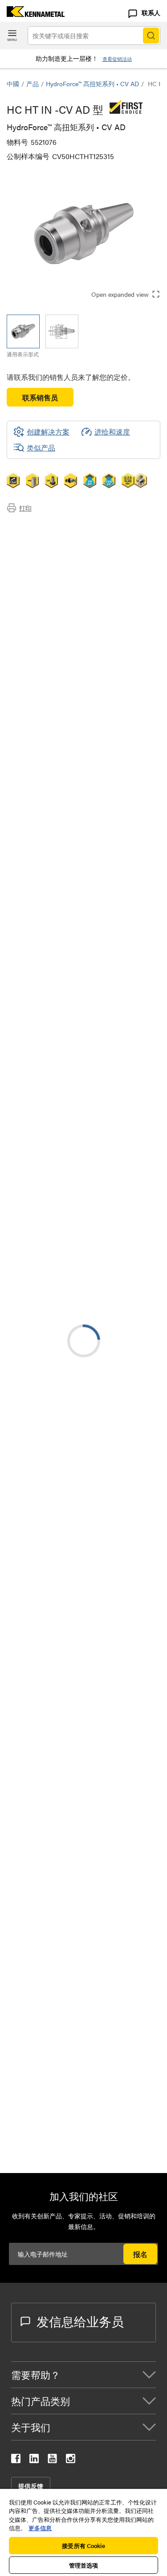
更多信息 (40, 2528)
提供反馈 (31, 2486)
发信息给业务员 (80, 2321)
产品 (33, 84)
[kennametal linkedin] (34, 2460)
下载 (32, 548)
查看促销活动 (117, 59)
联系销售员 (40, 397)
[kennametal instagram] (71, 2460)
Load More (84, 1962)
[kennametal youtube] (52, 2460)
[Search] (151, 36)
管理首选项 (84, 2565)
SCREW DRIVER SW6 (112, 2028)
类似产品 (41, 448)
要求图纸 (21, 1304)
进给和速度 (112, 432)
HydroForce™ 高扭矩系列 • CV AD (92, 84)
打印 (25, 508)
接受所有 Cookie (83, 2546)
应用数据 (39, 538)
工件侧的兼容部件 (53, 559)
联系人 (151, 12)
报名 (140, 2254)
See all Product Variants (112, 913)
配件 (32, 570)
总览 (32, 527)
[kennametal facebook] (16, 2460)
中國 (13, 84)
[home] (32, 14)
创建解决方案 (41, 1123)
